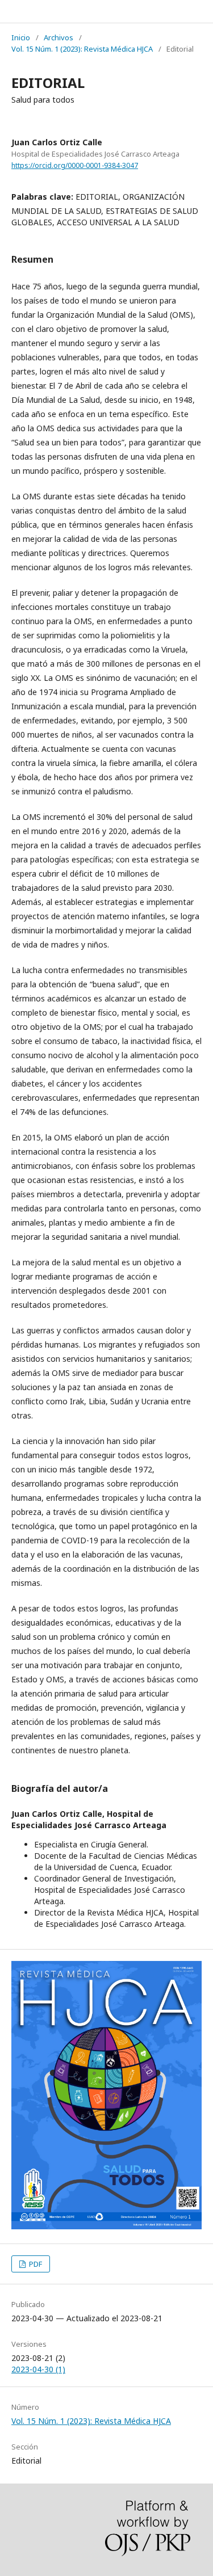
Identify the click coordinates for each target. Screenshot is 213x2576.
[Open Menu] (11, 11)
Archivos (59, 37)
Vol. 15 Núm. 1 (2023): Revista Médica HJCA (82, 49)
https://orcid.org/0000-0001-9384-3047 (75, 165)
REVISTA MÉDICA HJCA (70, 11)
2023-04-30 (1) (38, 2369)
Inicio (21, 37)
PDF (35, 2264)
